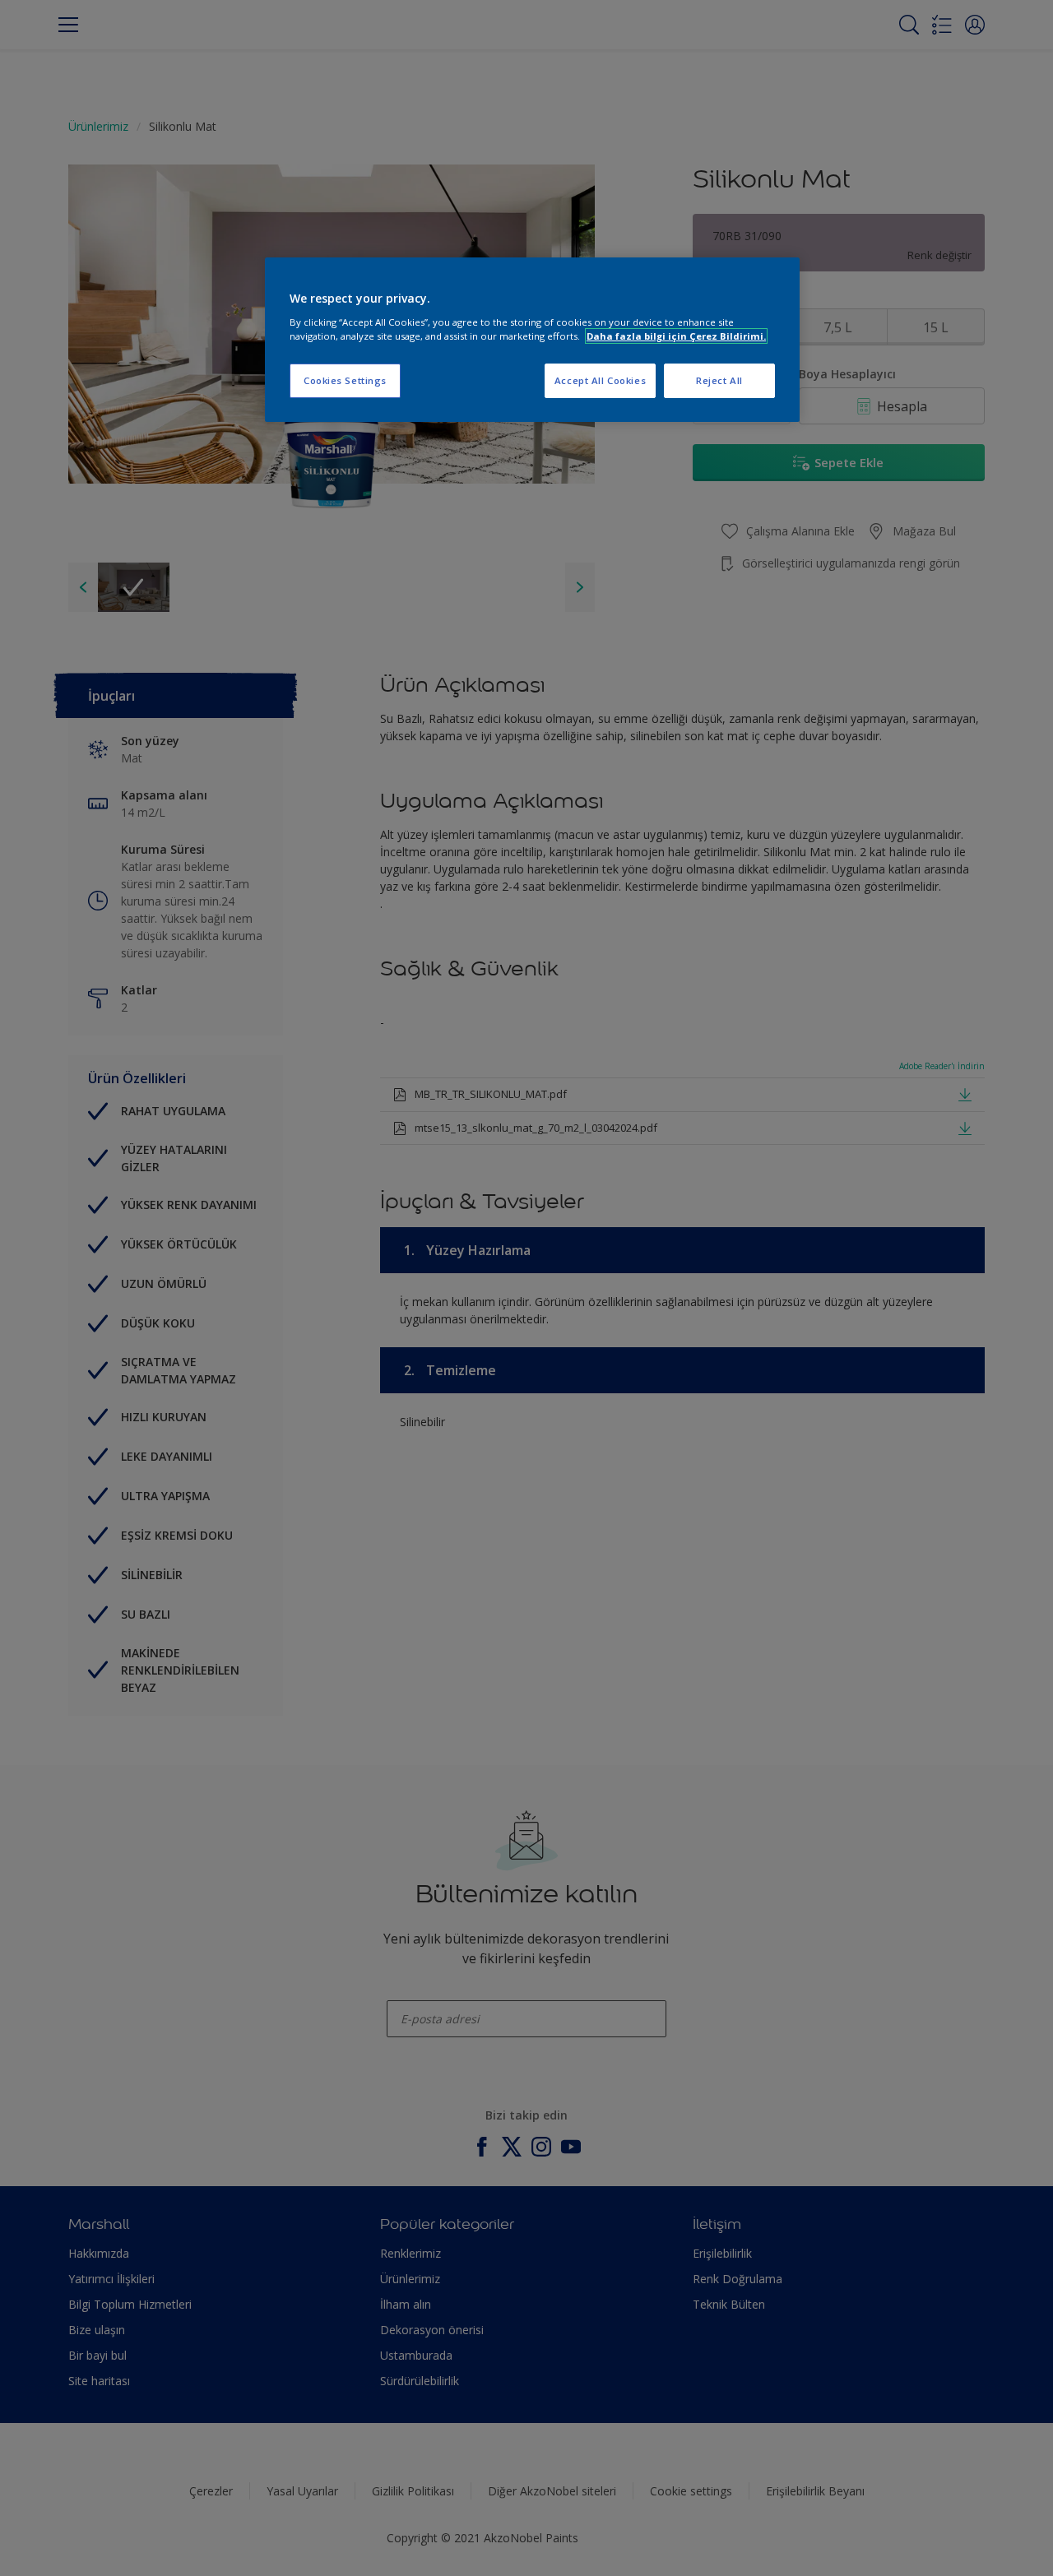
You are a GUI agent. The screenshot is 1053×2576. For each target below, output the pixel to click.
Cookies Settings (345, 380)
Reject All (719, 380)
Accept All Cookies (600, 380)
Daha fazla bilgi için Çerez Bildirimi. (676, 336)
